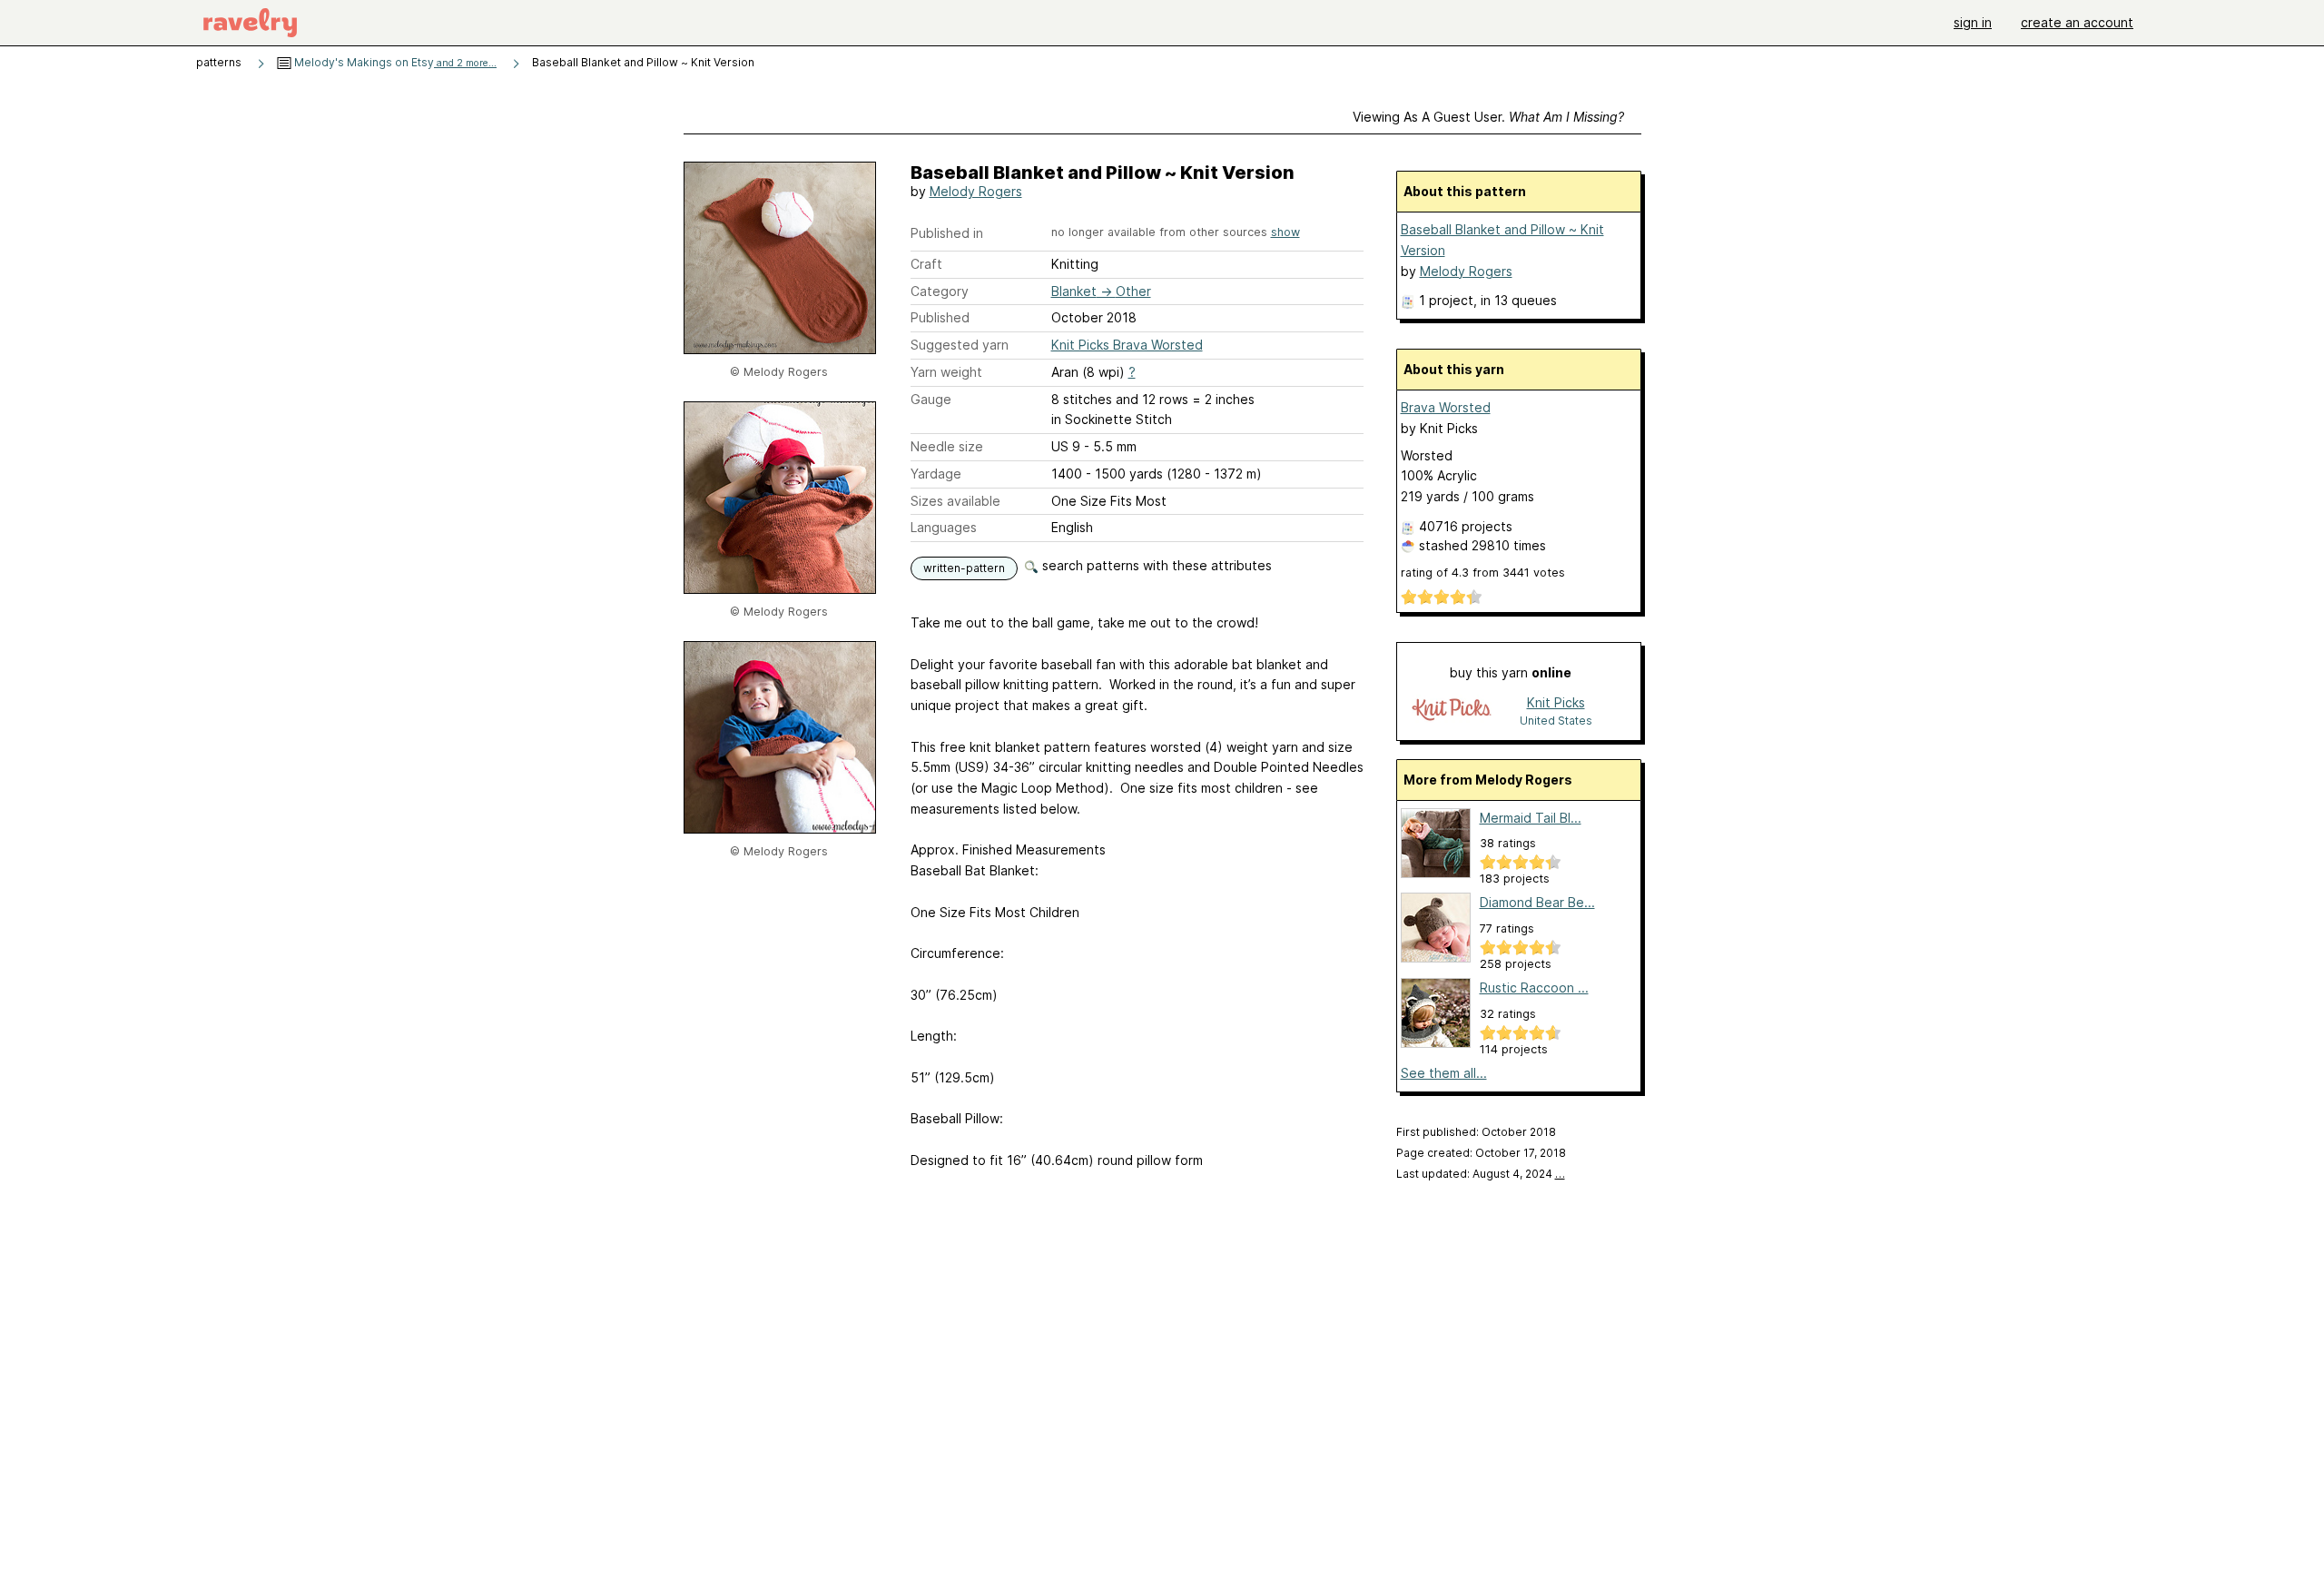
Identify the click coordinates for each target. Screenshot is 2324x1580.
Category (940, 291)
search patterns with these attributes (1155, 565)
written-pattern (964, 568)
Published (940, 317)
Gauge (931, 399)
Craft (926, 264)
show (1285, 232)
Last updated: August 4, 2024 (1481, 1174)
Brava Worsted (1446, 407)
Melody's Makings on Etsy (394, 62)
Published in (947, 233)
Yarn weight (946, 372)
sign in (1973, 22)
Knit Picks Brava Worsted (1127, 345)
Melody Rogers (976, 191)
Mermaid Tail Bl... (1531, 818)
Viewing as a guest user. (1488, 117)
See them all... (1444, 1073)
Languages (944, 527)
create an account (2077, 22)
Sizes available (955, 501)
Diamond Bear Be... (1537, 902)
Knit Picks (1556, 702)
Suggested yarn (960, 345)
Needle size (947, 446)
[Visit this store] (1452, 711)
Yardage (936, 474)
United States (1556, 721)
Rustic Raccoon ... (1534, 987)
